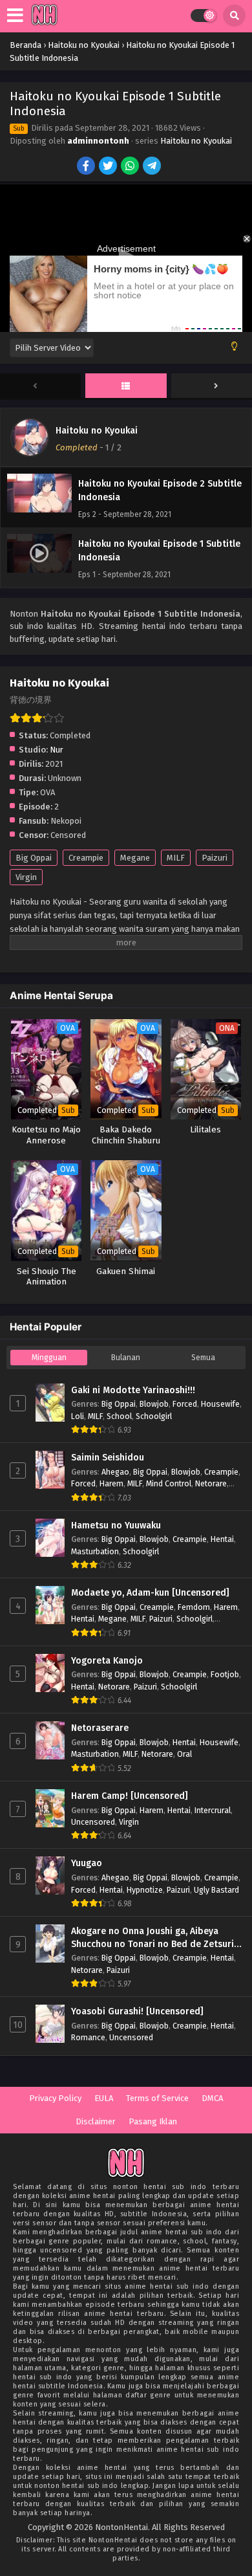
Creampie (86, 858)
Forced (185, 1404)
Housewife (220, 1404)
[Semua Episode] (126, 386)
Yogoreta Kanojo (107, 1661)
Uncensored (93, 1822)
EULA (104, 2098)
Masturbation (95, 1551)
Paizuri (215, 858)
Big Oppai (34, 858)
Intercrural (213, 1810)
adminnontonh (98, 141)
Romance (88, 2037)
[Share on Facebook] (87, 167)
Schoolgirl (154, 1416)
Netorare (211, 1483)
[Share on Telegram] (153, 167)
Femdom (194, 1607)
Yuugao (87, 1863)
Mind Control (169, 1483)
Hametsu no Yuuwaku (116, 1525)
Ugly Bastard (216, 1890)
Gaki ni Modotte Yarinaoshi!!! (133, 1390)
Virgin (26, 877)
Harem (111, 1483)
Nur (57, 750)
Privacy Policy (55, 2098)
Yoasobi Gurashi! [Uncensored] (137, 2011)
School (119, 1416)
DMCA (212, 2098)
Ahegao (115, 1472)
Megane (135, 858)
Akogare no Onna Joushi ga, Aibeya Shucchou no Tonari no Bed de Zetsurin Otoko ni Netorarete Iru (155, 1938)
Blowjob (154, 1404)
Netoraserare (100, 1728)
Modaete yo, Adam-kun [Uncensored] (150, 1593)
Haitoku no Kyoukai (196, 141)
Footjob (225, 1674)
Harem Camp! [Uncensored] (130, 1796)
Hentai (222, 1539)
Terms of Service (157, 2098)
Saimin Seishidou (108, 1458)
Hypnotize (145, 1890)
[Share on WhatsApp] (131, 167)
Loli (78, 1416)
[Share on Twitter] (109, 167)
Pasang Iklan (153, 2121)
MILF (176, 858)
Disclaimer (96, 2121)
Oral (184, 1754)
